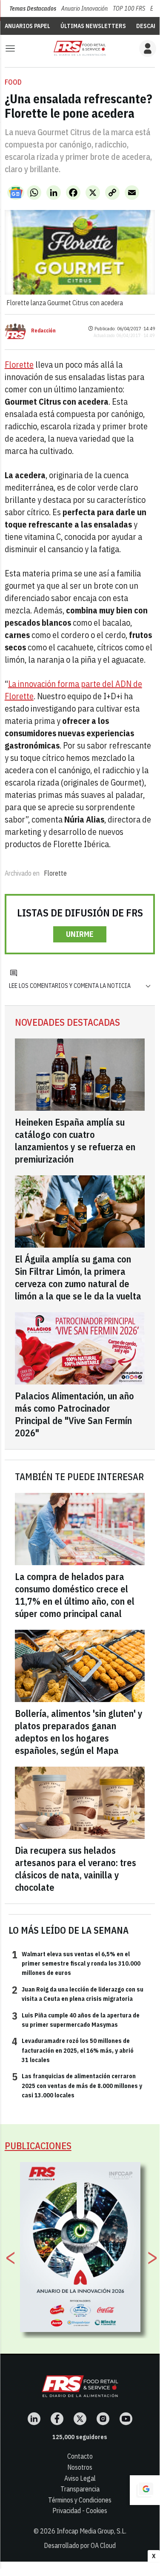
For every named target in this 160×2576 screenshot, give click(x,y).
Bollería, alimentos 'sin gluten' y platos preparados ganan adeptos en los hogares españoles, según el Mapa (79, 1732)
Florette (19, 365)
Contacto (80, 2456)
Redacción (43, 331)
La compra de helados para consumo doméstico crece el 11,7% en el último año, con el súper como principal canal (75, 1595)
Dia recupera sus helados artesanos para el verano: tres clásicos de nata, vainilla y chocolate (76, 1869)
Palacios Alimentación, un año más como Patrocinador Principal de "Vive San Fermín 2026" (74, 1414)
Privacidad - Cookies (80, 2511)
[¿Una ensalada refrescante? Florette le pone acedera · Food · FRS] (80, 48)
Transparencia (80, 2489)
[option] (80, 2247)
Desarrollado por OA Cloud (80, 2545)
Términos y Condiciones (80, 2500)
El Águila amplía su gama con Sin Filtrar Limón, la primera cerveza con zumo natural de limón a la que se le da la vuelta (78, 1277)
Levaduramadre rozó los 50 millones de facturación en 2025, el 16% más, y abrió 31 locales (73, 2050)
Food (13, 82)
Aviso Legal (80, 2478)
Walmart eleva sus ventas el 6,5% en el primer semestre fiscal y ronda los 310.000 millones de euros (76, 1963)
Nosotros (80, 2467)
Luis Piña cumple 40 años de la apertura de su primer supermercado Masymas (76, 2020)
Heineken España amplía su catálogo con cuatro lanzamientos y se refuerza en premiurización (75, 1140)
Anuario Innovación (84, 9)
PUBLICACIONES (38, 2146)
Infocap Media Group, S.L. (91, 2531)
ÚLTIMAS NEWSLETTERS (93, 26)
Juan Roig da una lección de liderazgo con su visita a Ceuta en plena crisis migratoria (78, 1994)
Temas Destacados (33, 9)
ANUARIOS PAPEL (27, 26)
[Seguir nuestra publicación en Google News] (16, 193)
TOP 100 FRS (129, 9)
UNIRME (80, 934)
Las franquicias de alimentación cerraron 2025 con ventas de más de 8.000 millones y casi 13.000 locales (77, 2085)
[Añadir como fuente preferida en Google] (145, 2490)
